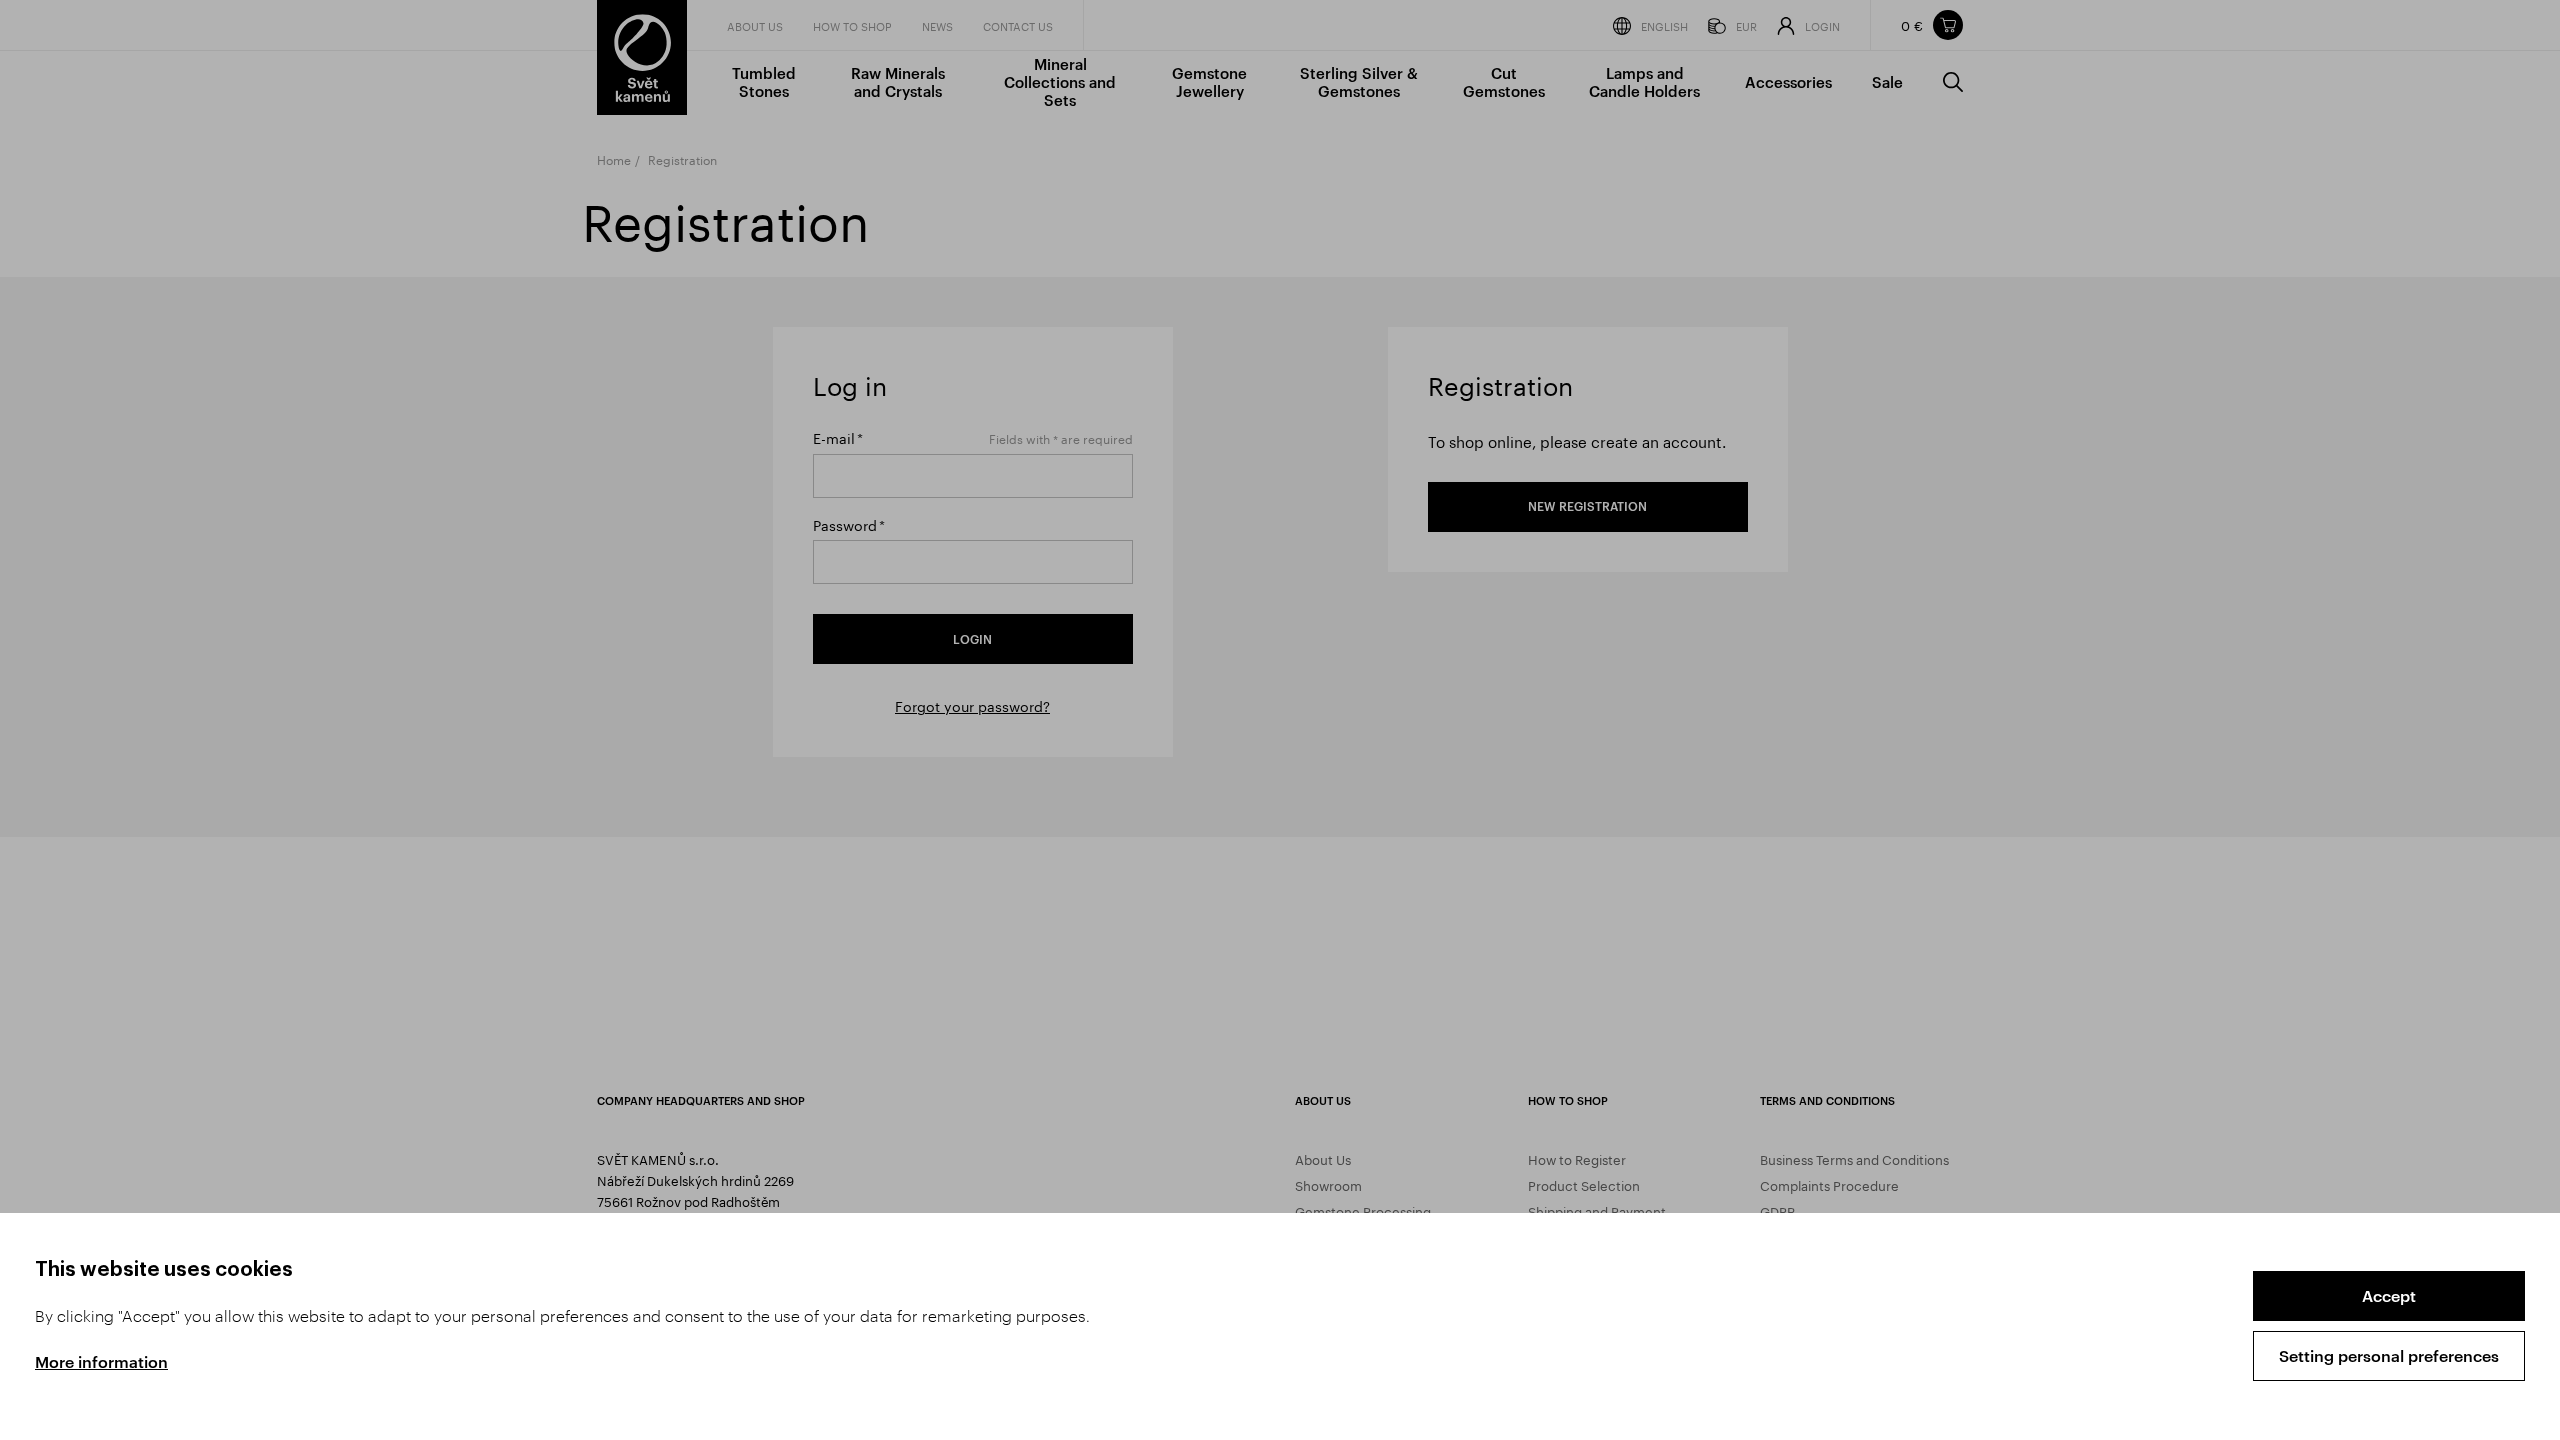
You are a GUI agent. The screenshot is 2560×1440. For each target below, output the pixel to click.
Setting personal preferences (2389, 1355)
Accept (2389, 1295)
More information (101, 1361)
